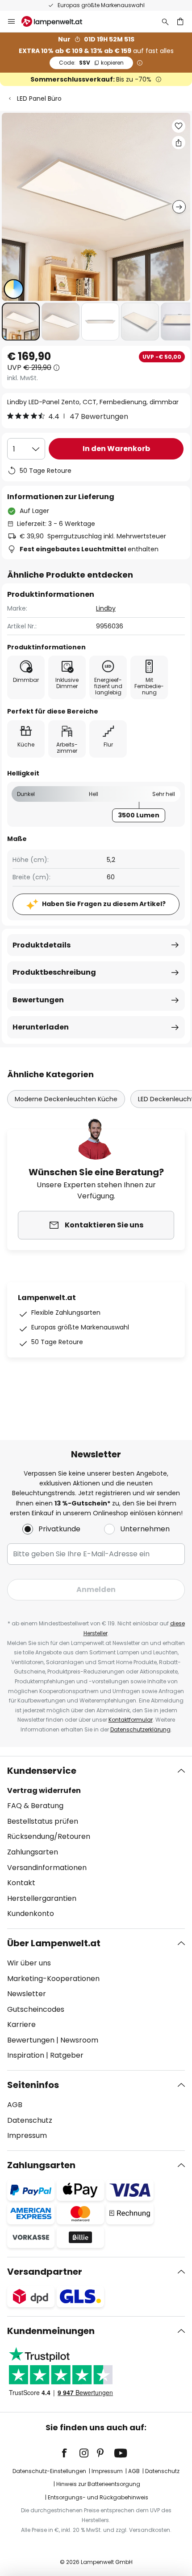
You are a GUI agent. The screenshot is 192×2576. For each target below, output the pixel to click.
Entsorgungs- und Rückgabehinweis (98, 2497)
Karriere (21, 2024)
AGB (15, 2105)
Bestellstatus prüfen (43, 1821)
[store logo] (57, 21)
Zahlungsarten (33, 1852)
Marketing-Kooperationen (53, 1979)
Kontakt (21, 1883)
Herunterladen (41, 1027)
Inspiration (26, 2055)
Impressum (27, 2135)
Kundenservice (42, 1771)
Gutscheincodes (36, 2009)
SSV (91, 63)
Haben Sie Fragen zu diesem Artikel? (104, 904)
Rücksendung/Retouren (49, 1836)
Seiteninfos (33, 2085)
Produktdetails (42, 945)
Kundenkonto (31, 1914)
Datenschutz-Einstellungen (49, 2471)
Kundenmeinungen (51, 2331)
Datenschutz (30, 2120)
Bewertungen (38, 1000)
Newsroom (79, 2040)
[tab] (96, 1842)
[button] (21, 322)
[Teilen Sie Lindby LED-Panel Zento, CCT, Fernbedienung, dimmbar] (179, 143)
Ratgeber (67, 2055)
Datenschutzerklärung (140, 1729)
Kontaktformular (131, 1720)
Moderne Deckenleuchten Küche (66, 1099)
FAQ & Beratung (35, 1806)
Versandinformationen (47, 1868)
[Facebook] (70, 2453)
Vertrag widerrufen (44, 1790)
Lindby (106, 608)
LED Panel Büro (39, 98)
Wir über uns (29, 1963)
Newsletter (27, 1994)
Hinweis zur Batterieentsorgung (98, 2484)
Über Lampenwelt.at (54, 1943)
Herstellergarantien (42, 1898)
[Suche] (165, 21)
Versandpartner (45, 2272)
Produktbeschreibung (54, 972)
